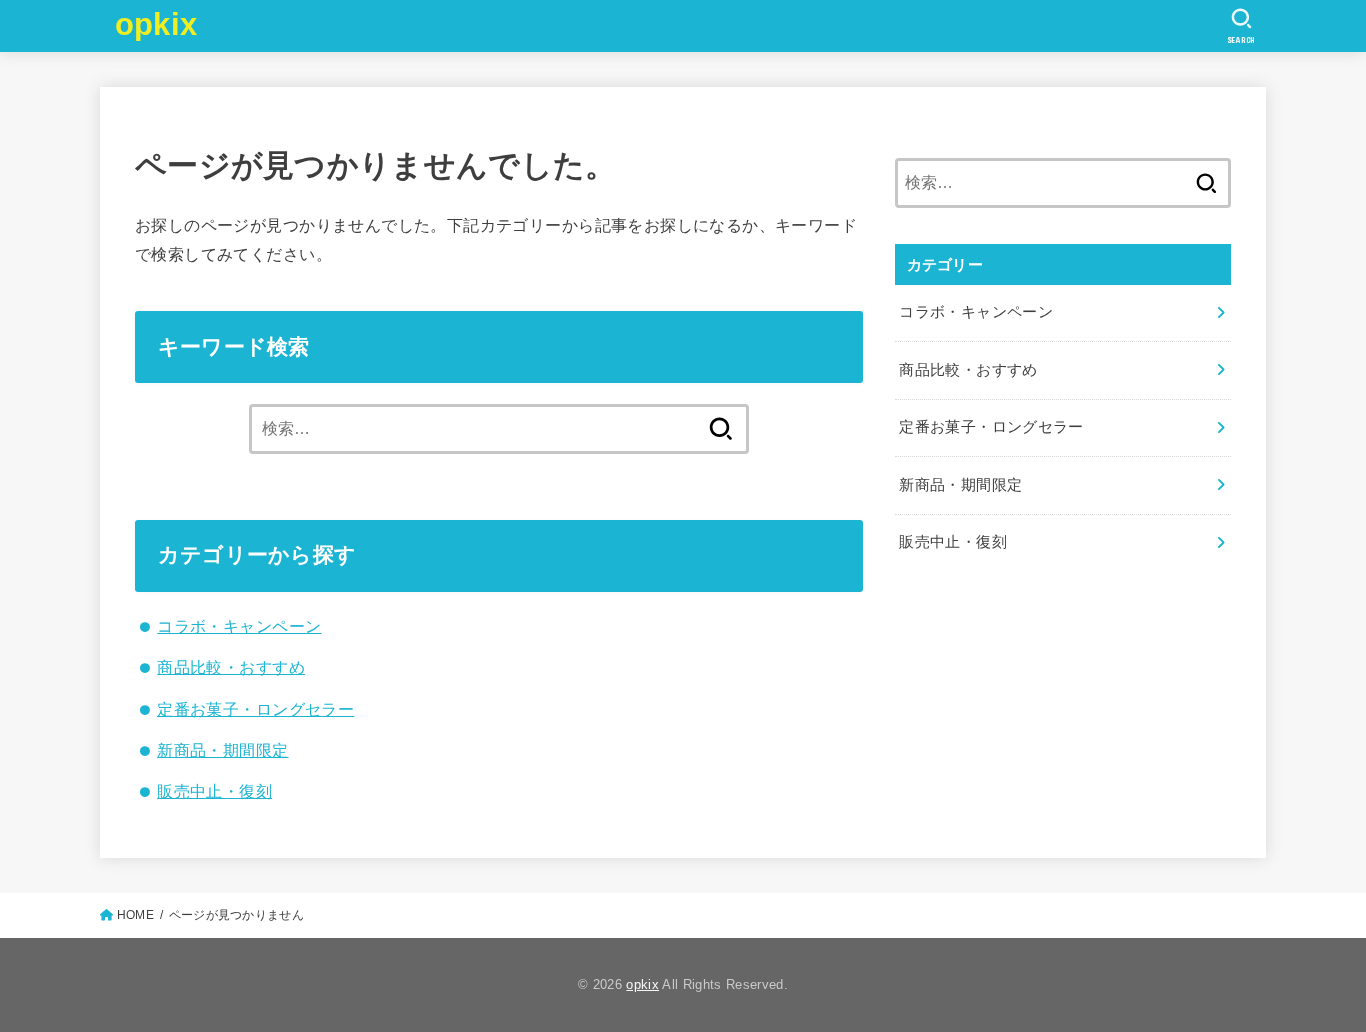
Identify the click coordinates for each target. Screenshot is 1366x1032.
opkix (156, 24)
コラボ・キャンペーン (239, 626)
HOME (135, 915)
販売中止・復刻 (214, 791)
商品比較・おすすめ (231, 667)
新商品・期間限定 (222, 750)
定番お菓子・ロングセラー (255, 709)
